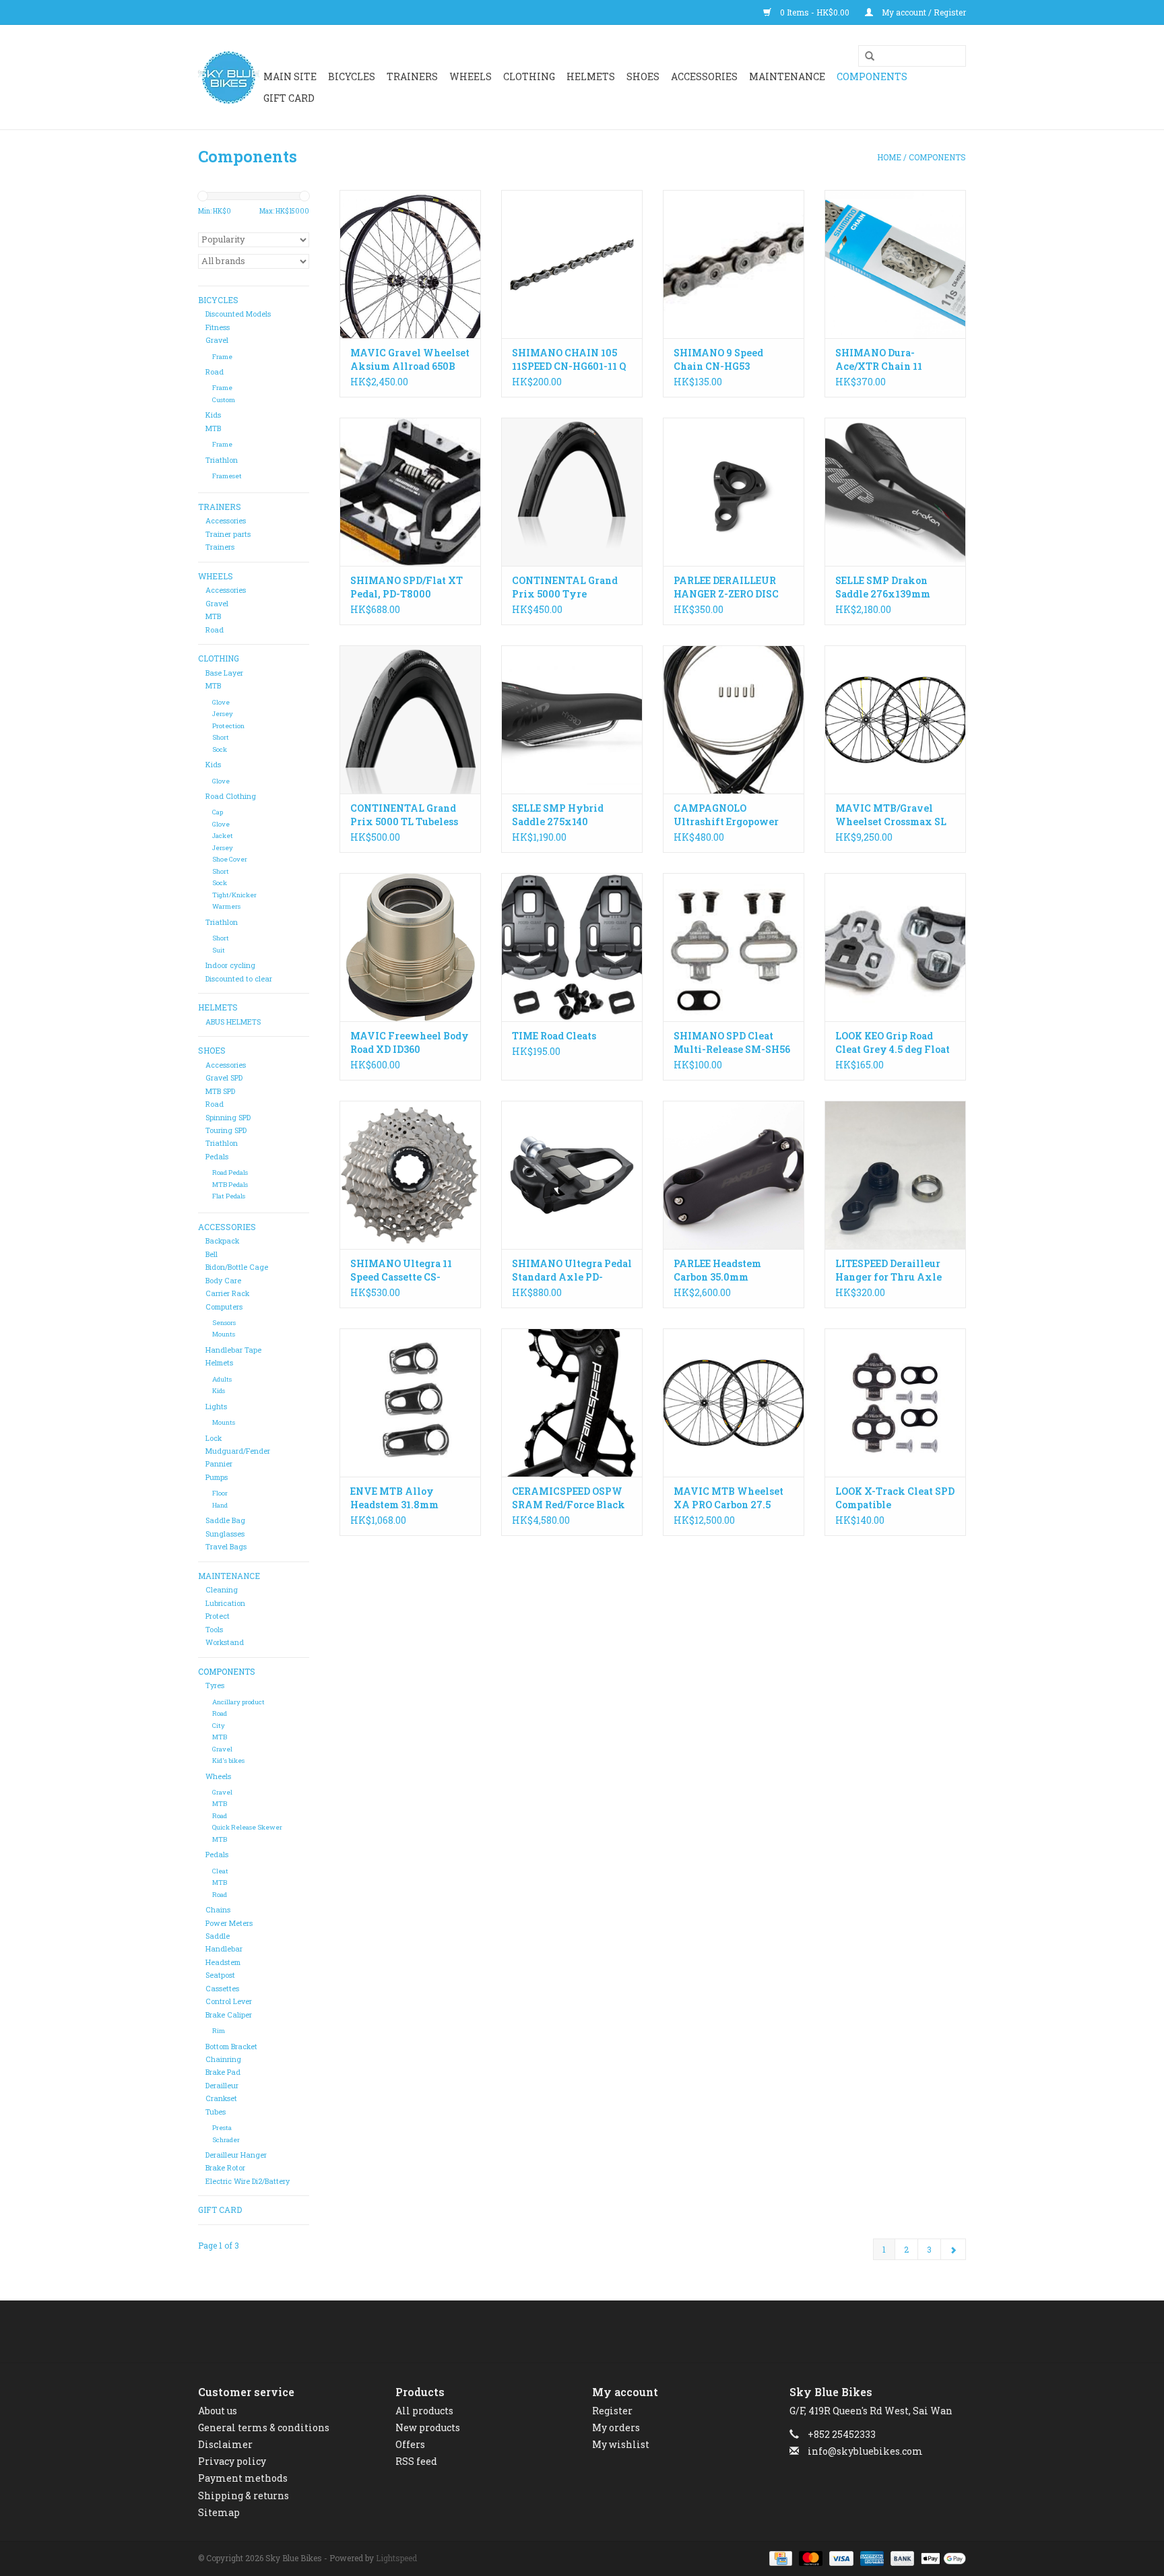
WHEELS (471, 76)
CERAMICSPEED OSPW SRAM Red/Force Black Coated (569, 1498)
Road (215, 372)
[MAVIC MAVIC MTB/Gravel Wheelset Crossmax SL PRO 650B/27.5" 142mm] (895, 719)
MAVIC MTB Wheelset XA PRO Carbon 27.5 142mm (729, 1498)
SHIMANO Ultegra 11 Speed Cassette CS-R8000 (401, 1270)
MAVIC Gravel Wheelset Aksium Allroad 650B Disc (410, 360)
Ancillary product (238, 1702)
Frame (222, 357)
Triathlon (222, 460)
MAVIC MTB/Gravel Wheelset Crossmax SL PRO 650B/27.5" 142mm (891, 815)
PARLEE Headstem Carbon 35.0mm (717, 1270)
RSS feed (416, 2461)
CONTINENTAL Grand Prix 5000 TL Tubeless (404, 815)
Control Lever (229, 2001)
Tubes (216, 2112)
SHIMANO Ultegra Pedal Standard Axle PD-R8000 (572, 1270)
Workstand (225, 1642)
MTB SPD (220, 1091)
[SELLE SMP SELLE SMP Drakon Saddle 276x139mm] (895, 492)
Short (221, 737)
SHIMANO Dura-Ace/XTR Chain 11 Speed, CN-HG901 (879, 360)
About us (218, 2411)
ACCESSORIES (704, 76)
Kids (213, 415)
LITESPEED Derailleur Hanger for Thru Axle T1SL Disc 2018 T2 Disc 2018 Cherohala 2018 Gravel (890, 1270)
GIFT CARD (289, 98)
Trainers (412, 76)
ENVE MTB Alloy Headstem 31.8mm (394, 1498)
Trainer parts (228, 534)
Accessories (226, 521)
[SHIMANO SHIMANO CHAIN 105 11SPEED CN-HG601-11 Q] (572, 264)
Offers (410, 2444)
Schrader (226, 2140)
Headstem (223, 1962)
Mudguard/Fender (238, 1451)
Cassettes (222, 1989)
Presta (222, 2128)
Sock (220, 749)
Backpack (222, 1241)
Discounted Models (238, 314)
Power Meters (229, 1923)
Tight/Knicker (234, 895)
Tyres (215, 1685)
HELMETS (591, 76)
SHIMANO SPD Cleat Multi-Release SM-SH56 (732, 1042)
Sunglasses (225, 1534)
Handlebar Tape (233, 1350)
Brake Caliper (229, 2015)
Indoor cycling (230, 965)
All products (424, 2411)
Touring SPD (226, 1130)
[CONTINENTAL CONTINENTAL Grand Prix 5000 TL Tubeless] (410, 719)
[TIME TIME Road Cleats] (572, 947)
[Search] (865, 57)
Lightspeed (396, 2558)
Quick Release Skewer (247, 1827)
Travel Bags (226, 1547)
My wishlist (621, 2444)
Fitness (218, 327)
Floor (220, 1493)
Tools (214, 1630)
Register (612, 2411)
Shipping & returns (244, 2495)
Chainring (223, 2059)
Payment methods (243, 2478)
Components (872, 76)
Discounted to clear (239, 979)
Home (889, 157)
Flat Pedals (229, 1196)
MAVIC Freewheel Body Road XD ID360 (410, 1042)
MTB (213, 428)
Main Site (290, 76)
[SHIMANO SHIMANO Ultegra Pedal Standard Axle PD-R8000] (572, 1175)
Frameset (227, 476)
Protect (218, 1616)
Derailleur (222, 2086)
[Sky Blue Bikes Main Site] (229, 77)
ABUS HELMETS (233, 1022)
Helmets (219, 1363)
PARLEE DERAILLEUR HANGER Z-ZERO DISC (726, 587)
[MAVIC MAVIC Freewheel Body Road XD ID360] (410, 947)
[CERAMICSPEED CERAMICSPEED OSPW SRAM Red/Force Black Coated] (572, 1403)
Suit (219, 950)
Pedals (217, 1157)
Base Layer (224, 673)
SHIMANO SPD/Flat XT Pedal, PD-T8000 (407, 587)
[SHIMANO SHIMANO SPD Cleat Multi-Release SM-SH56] (734, 947)
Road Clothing (231, 796)
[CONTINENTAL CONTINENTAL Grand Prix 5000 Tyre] (572, 492)
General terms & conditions (264, 2427)
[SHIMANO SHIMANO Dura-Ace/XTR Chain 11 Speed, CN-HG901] (895, 264)
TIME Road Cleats (554, 1036)
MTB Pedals (230, 1185)
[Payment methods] (779, 2557)
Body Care (223, 1281)
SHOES (643, 76)
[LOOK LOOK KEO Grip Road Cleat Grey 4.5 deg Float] (895, 947)
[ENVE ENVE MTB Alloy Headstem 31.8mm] (410, 1403)
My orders (616, 2427)
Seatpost (220, 1975)
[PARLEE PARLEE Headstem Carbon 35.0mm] (734, 1175)
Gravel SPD (224, 1078)
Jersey (223, 714)
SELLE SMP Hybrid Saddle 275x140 (558, 815)
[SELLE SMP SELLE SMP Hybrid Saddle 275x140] (572, 719)
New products (428, 2427)
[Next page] (953, 2249)
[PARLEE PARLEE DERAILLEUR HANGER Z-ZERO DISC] (734, 492)
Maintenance (787, 76)
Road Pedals (230, 1172)
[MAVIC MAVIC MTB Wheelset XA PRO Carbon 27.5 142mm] (734, 1403)
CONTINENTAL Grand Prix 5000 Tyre (565, 587)
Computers (224, 1307)
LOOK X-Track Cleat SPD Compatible (895, 1498)
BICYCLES (352, 76)
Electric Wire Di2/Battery (248, 2181)
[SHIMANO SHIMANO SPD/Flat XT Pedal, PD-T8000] (410, 492)
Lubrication (225, 1603)
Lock (214, 1438)
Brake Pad (223, 2072)
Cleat (220, 1871)
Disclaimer (225, 2444)
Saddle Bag (225, 1520)
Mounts (224, 1334)
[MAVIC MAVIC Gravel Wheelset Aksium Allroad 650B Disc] (410, 264)
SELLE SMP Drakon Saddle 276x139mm (883, 587)
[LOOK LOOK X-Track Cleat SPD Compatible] (895, 1403)
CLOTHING (529, 76)
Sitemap (219, 2512)
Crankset (221, 2098)
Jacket (223, 836)
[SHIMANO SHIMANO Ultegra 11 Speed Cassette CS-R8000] (410, 1175)
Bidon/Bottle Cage (237, 1267)
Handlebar (224, 1949)
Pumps (217, 1477)
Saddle (218, 1936)
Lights (216, 1407)
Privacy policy (232, 2461)
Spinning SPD (228, 1118)
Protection (228, 726)
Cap (218, 812)
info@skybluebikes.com (865, 2451)
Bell (212, 1254)
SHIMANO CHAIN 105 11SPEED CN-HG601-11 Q (569, 359)
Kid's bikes (228, 1761)
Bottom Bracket (231, 2047)
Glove (221, 702)
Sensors (224, 1323)
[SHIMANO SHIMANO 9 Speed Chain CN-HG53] (734, 264)
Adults (222, 1379)
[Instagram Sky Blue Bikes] (594, 2331)
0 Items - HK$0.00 (815, 12)
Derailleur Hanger (236, 2155)
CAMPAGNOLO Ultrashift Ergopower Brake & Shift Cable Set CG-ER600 (730, 815)
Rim (219, 2031)
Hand (220, 1505)
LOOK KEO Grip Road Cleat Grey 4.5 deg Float (893, 1042)
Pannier (219, 1464)
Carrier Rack (227, 1293)
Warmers (226, 906)
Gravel (217, 340)
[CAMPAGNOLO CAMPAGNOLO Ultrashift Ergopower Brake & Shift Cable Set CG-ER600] (734, 719)
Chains (218, 1910)
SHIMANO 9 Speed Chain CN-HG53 (718, 359)
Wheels (218, 1776)
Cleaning (222, 1590)
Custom (224, 400)
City (219, 1726)
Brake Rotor (225, 2168)
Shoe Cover (230, 859)
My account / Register (923, 12)
